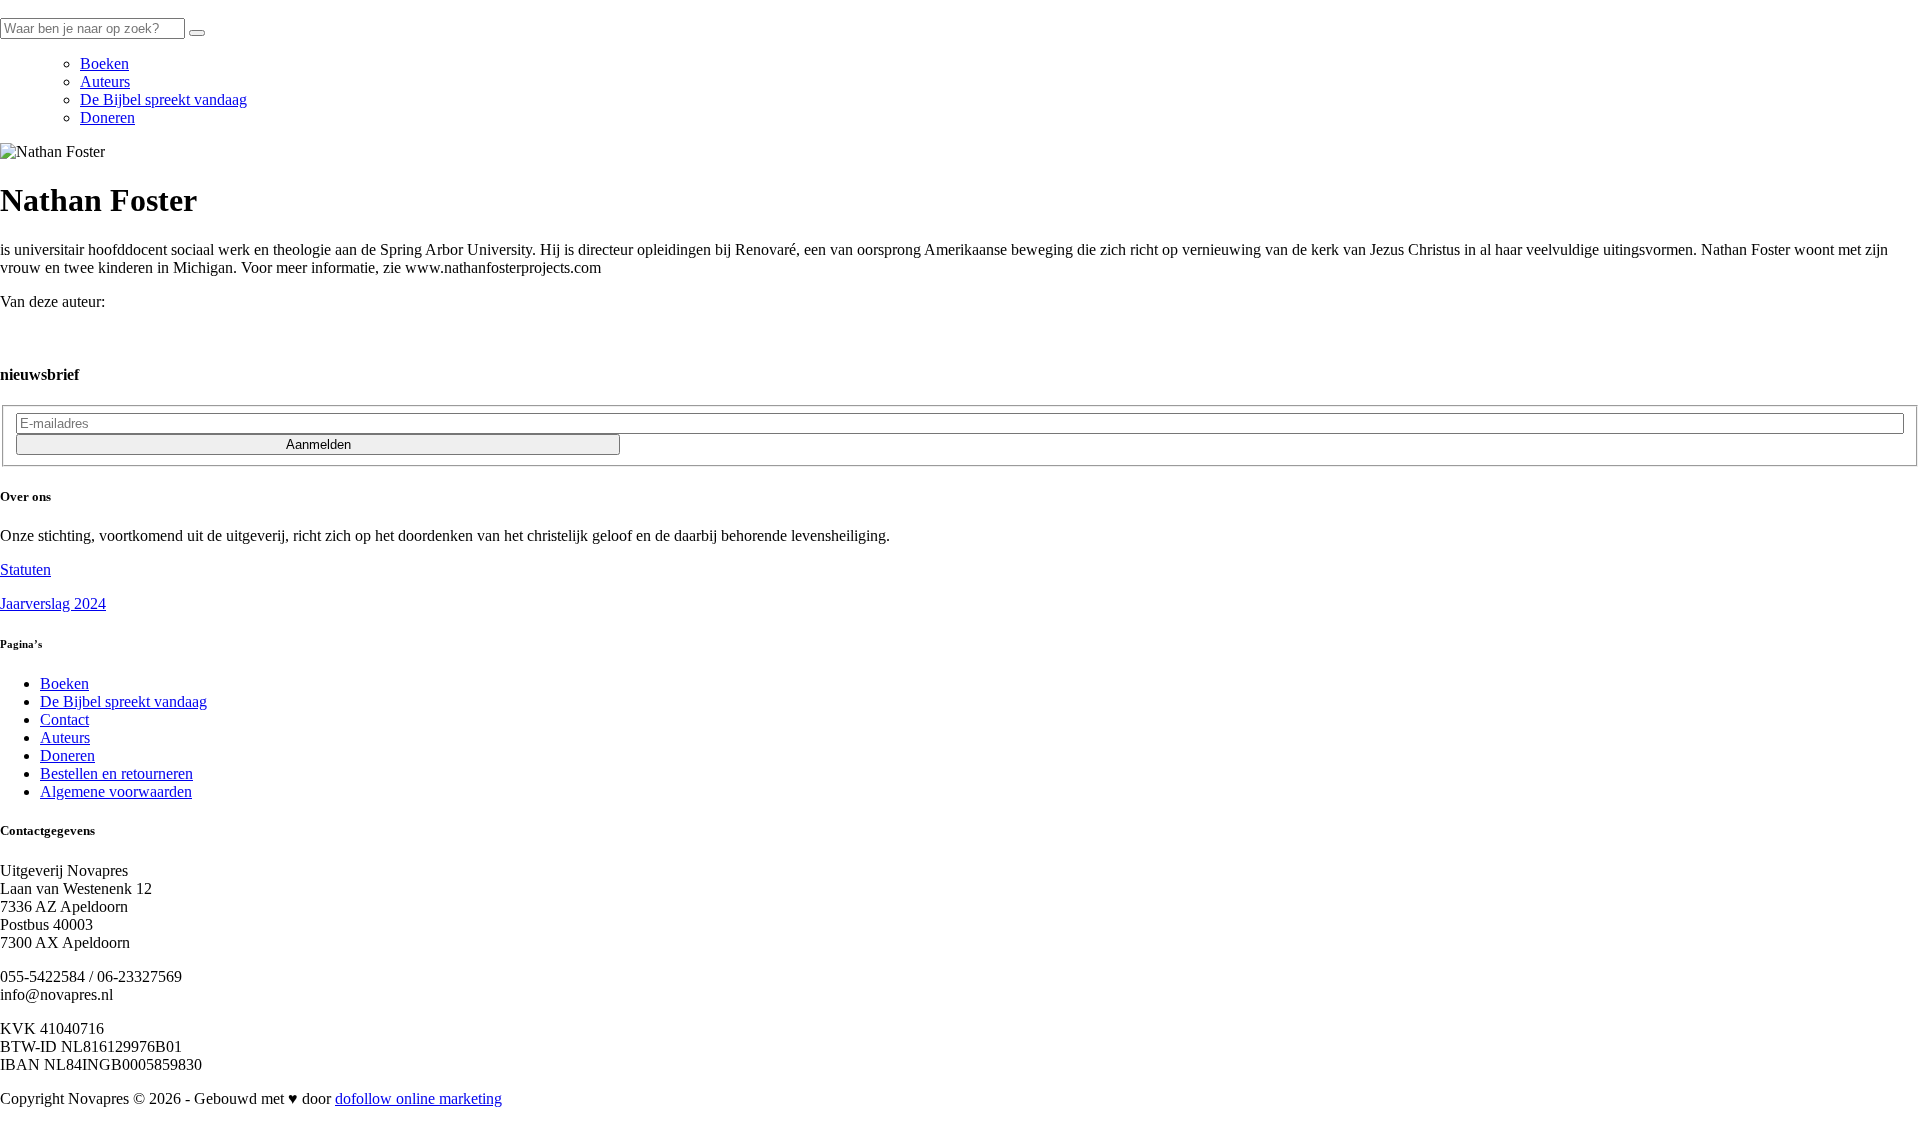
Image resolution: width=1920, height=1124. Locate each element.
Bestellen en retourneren (116, 773)
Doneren (107, 117)
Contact (64, 719)
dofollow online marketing (418, 1098)
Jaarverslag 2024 (53, 603)
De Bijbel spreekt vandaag (163, 99)
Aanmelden (318, 444)
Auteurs (105, 81)
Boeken (104, 63)
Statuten (25, 569)
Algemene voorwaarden (116, 791)
